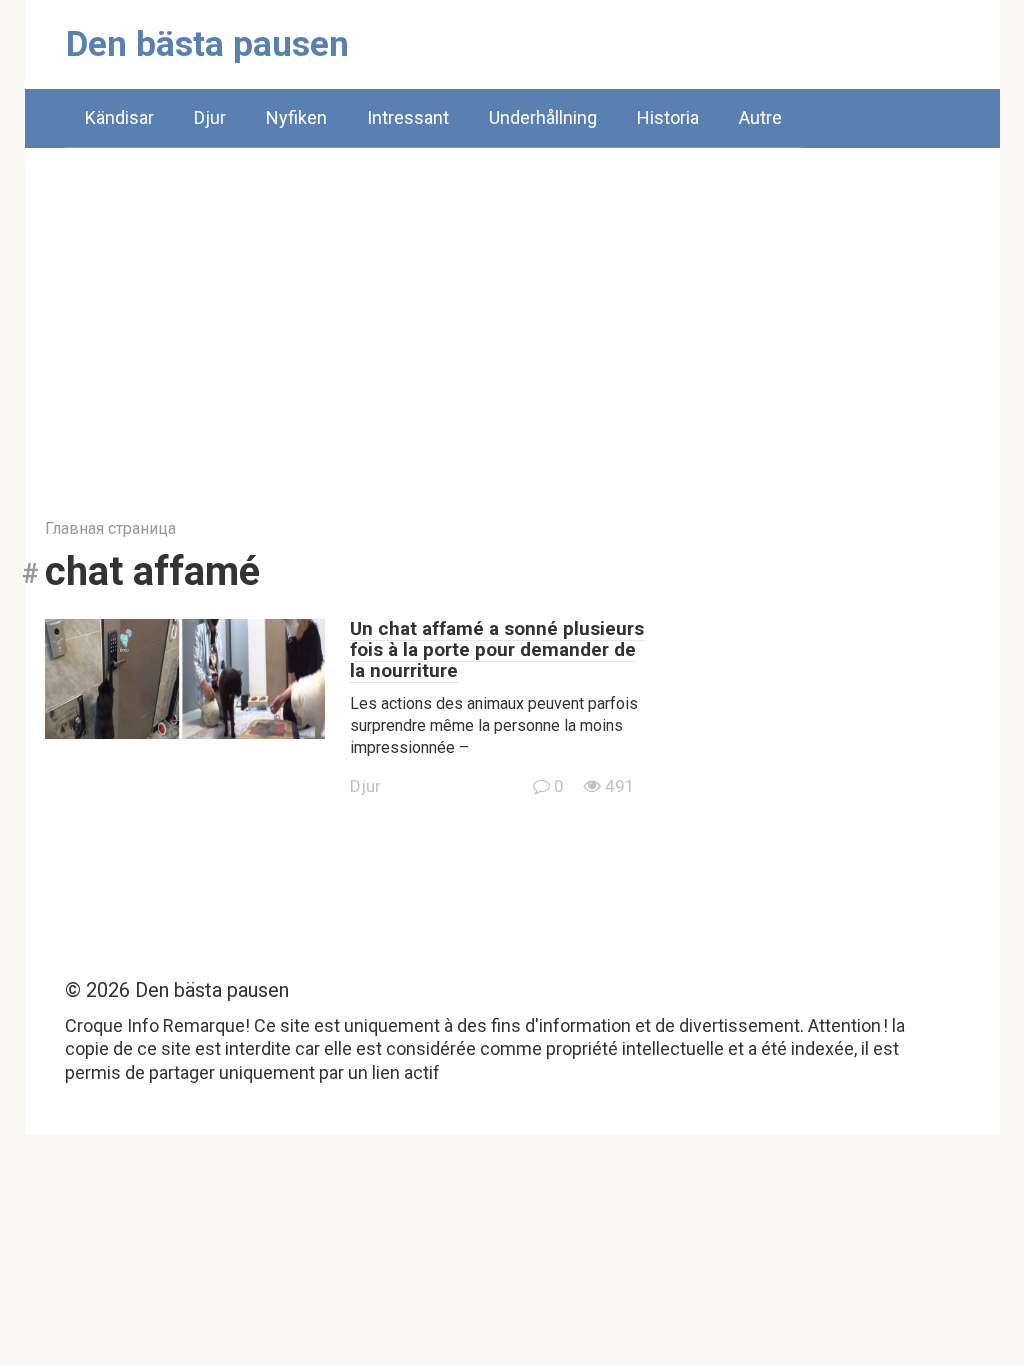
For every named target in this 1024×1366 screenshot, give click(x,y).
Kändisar (119, 117)
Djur (210, 117)
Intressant (408, 117)
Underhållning (543, 117)
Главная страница (110, 528)
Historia (668, 117)
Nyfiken (296, 117)
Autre (760, 117)
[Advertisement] (512, 318)
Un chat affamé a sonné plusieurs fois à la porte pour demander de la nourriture (497, 649)
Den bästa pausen (207, 44)
